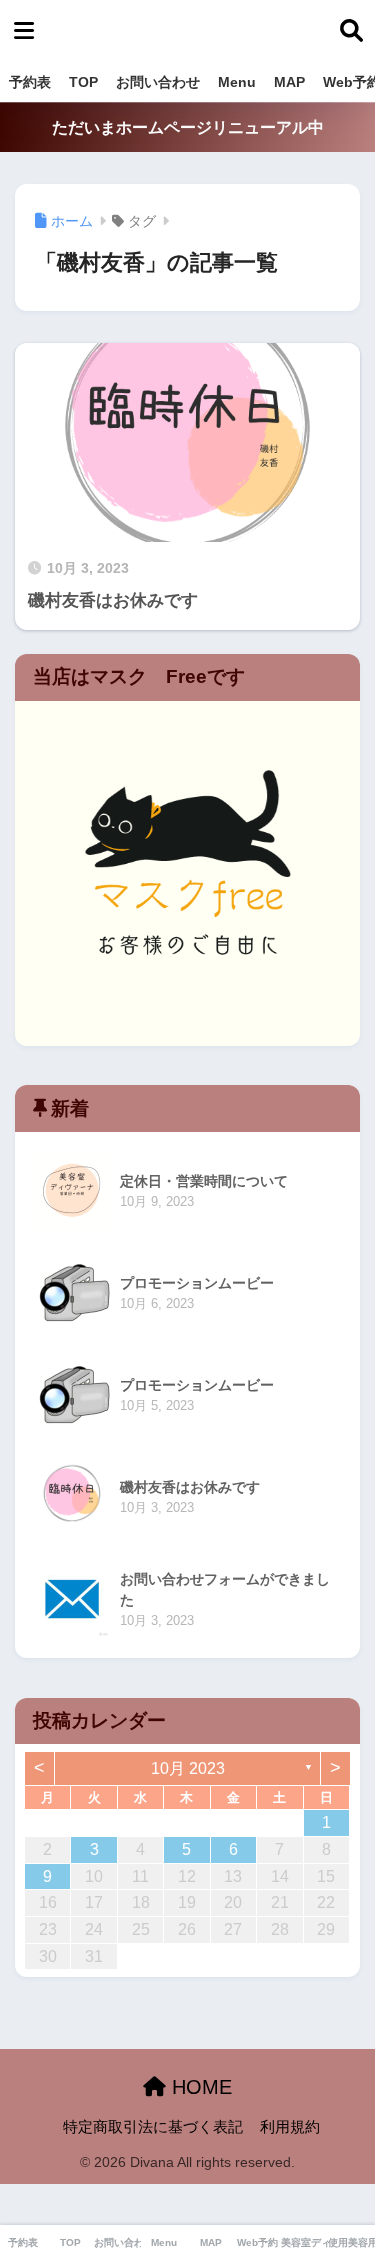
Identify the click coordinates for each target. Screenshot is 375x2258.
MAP (289, 82)
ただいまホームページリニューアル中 (188, 127)
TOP (83, 82)
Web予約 (257, 2242)
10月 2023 (188, 1768)
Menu (237, 82)
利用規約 (290, 2127)
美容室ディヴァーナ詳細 (304, 2242)
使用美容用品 (351, 2242)
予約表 (30, 82)
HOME (199, 2087)
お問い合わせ (158, 82)
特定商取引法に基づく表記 (153, 2127)
